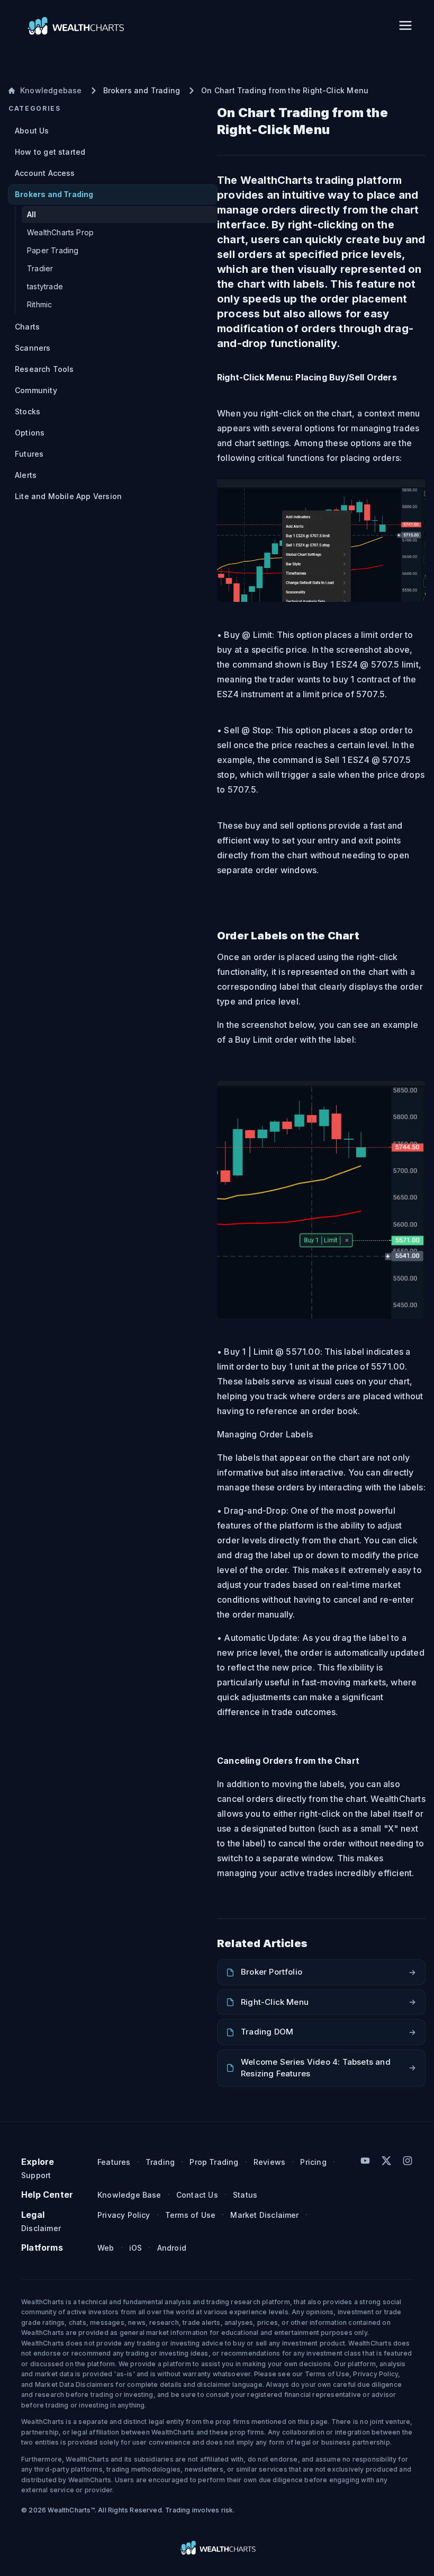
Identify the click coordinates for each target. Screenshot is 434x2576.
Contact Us (197, 2195)
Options (30, 433)
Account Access (45, 173)
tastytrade (45, 286)
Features (114, 2162)
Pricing (313, 2162)
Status (245, 2195)
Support (36, 2175)
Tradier (40, 268)
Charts (27, 327)
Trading (160, 2162)
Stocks (28, 411)
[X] (386, 2161)
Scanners (33, 348)
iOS (136, 2248)
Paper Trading (53, 250)
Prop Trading (214, 2162)
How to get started (50, 152)
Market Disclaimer (264, 2215)
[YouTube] (365, 2161)
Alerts (26, 475)
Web (106, 2248)
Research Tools (44, 369)
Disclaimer (41, 2228)
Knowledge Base (129, 2195)
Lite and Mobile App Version (68, 496)
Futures (29, 454)
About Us (32, 131)
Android (172, 2248)
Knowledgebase (51, 90)
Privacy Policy (124, 2215)
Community (36, 390)
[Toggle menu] (405, 25)
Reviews (269, 2162)
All (32, 214)
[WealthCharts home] (75, 25)
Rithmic (39, 304)
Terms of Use (190, 2215)
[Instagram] (408, 2161)
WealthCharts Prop (60, 232)
